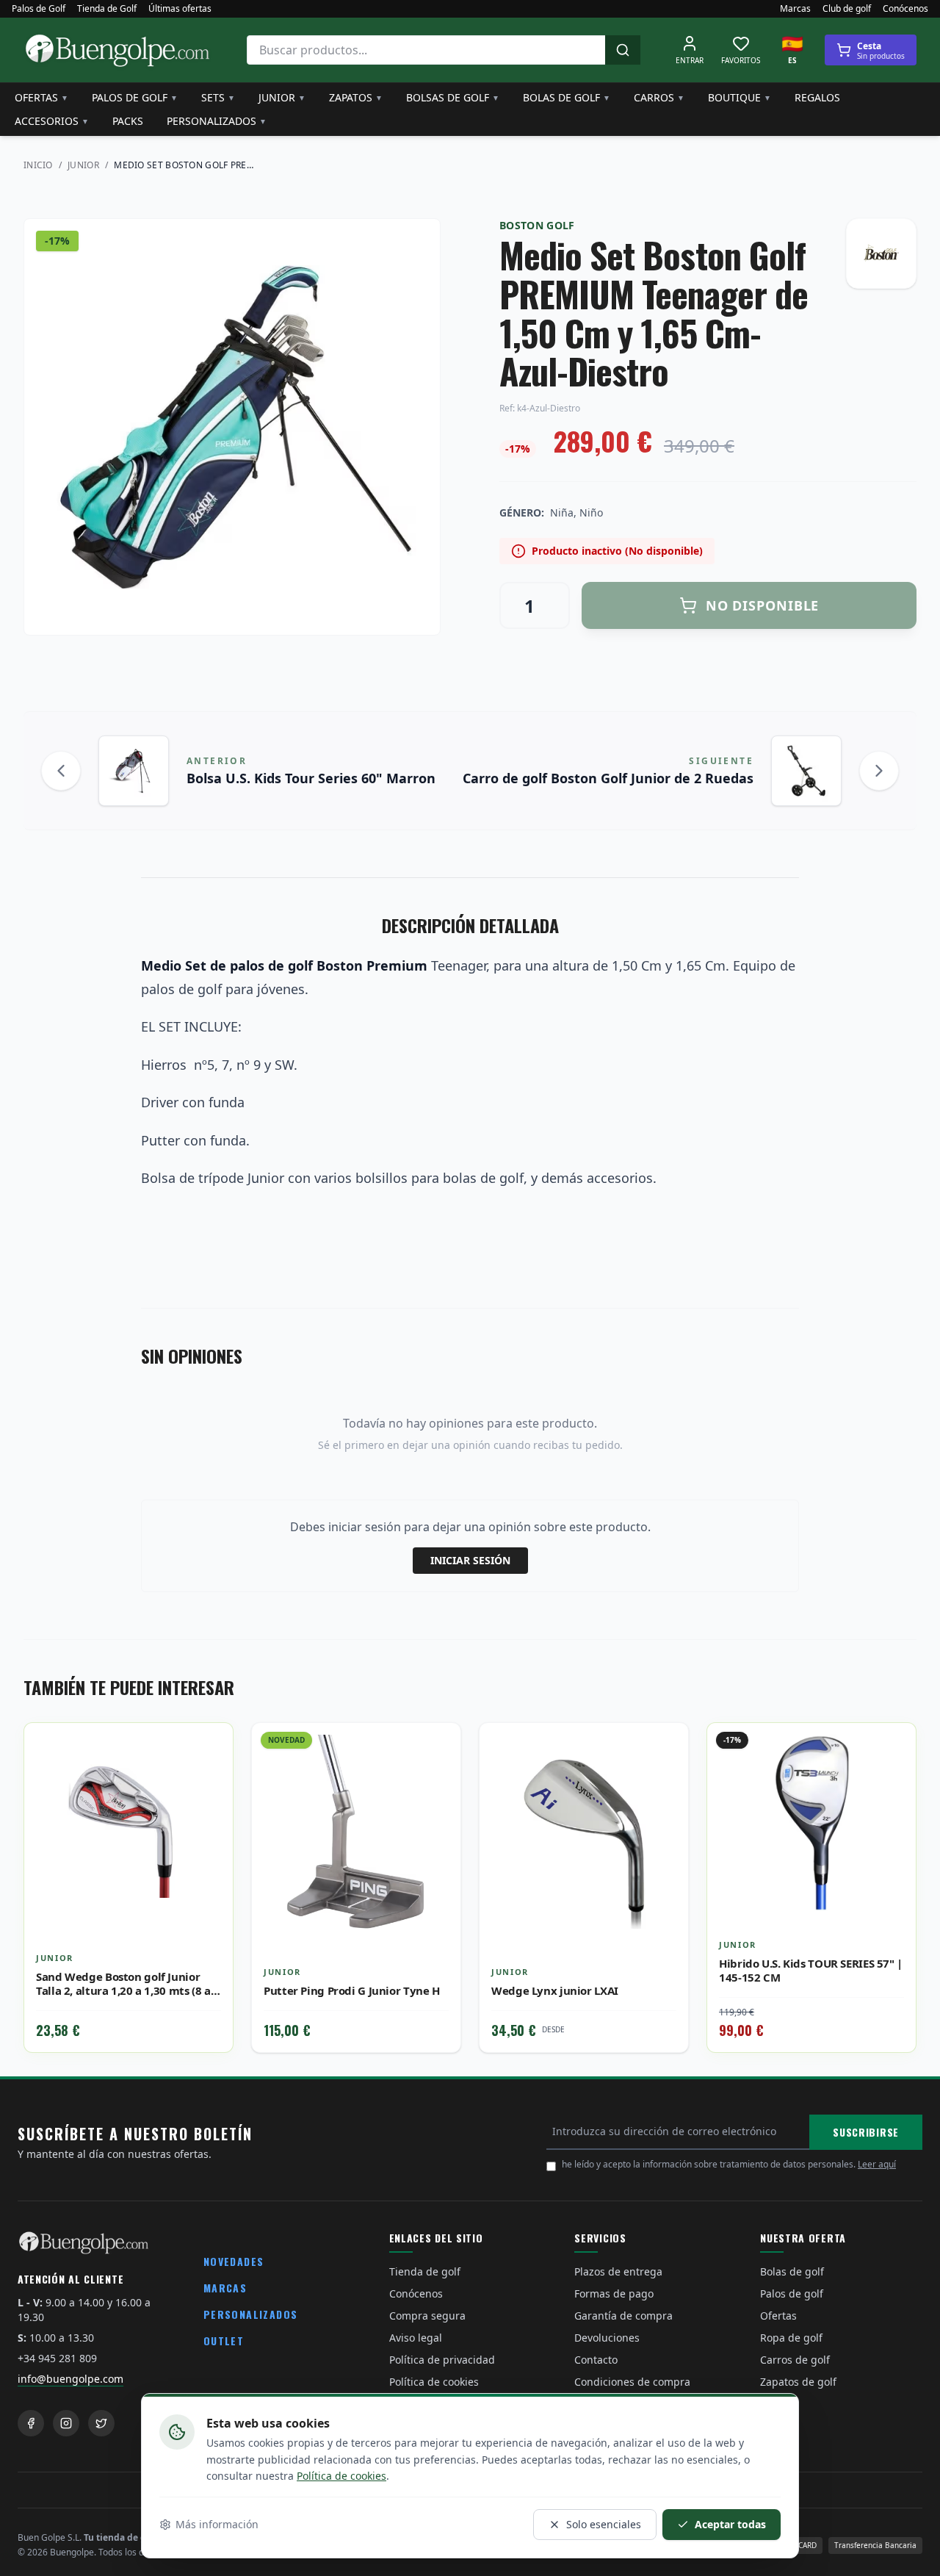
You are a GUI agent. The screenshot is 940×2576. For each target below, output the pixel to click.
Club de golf (847, 9)
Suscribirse (866, 2132)
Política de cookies (341, 2476)
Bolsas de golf (453, 97)
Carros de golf (795, 2360)
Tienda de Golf (107, 9)
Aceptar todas (730, 2524)
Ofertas (41, 97)
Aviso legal (416, 2338)
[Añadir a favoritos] (211, 1745)
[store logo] (117, 50)
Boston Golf (537, 225)
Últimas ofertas (180, 9)
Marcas (795, 9)
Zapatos (356, 97)
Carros (659, 97)
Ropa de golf (791, 2338)
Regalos (817, 97)
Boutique (740, 97)
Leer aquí (877, 2164)
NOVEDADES (234, 2261)
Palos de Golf (39, 9)
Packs (128, 121)
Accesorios (52, 121)
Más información (217, 2524)
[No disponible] (666, 1777)
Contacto (596, 2360)
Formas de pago (614, 2293)
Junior (282, 97)
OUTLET (224, 2341)
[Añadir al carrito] (211, 1777)
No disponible (763, 605)
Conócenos (905, 9)
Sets (218, 97)
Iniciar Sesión (470, 1560)
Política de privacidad (442, 2360)
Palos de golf (135, 97)
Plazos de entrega (618, 2271)
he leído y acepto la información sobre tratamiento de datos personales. (729, 2164)
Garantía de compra (623, 2316)
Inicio (38, 165)
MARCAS (225, 2288)
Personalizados (217, 121)
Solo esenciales (604, 2524)
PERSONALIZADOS (251, 2314)
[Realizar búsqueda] (623, 50)
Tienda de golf (425, 2271)
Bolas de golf (567, 97)
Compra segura (427, 2316)
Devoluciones (607, 2338)
